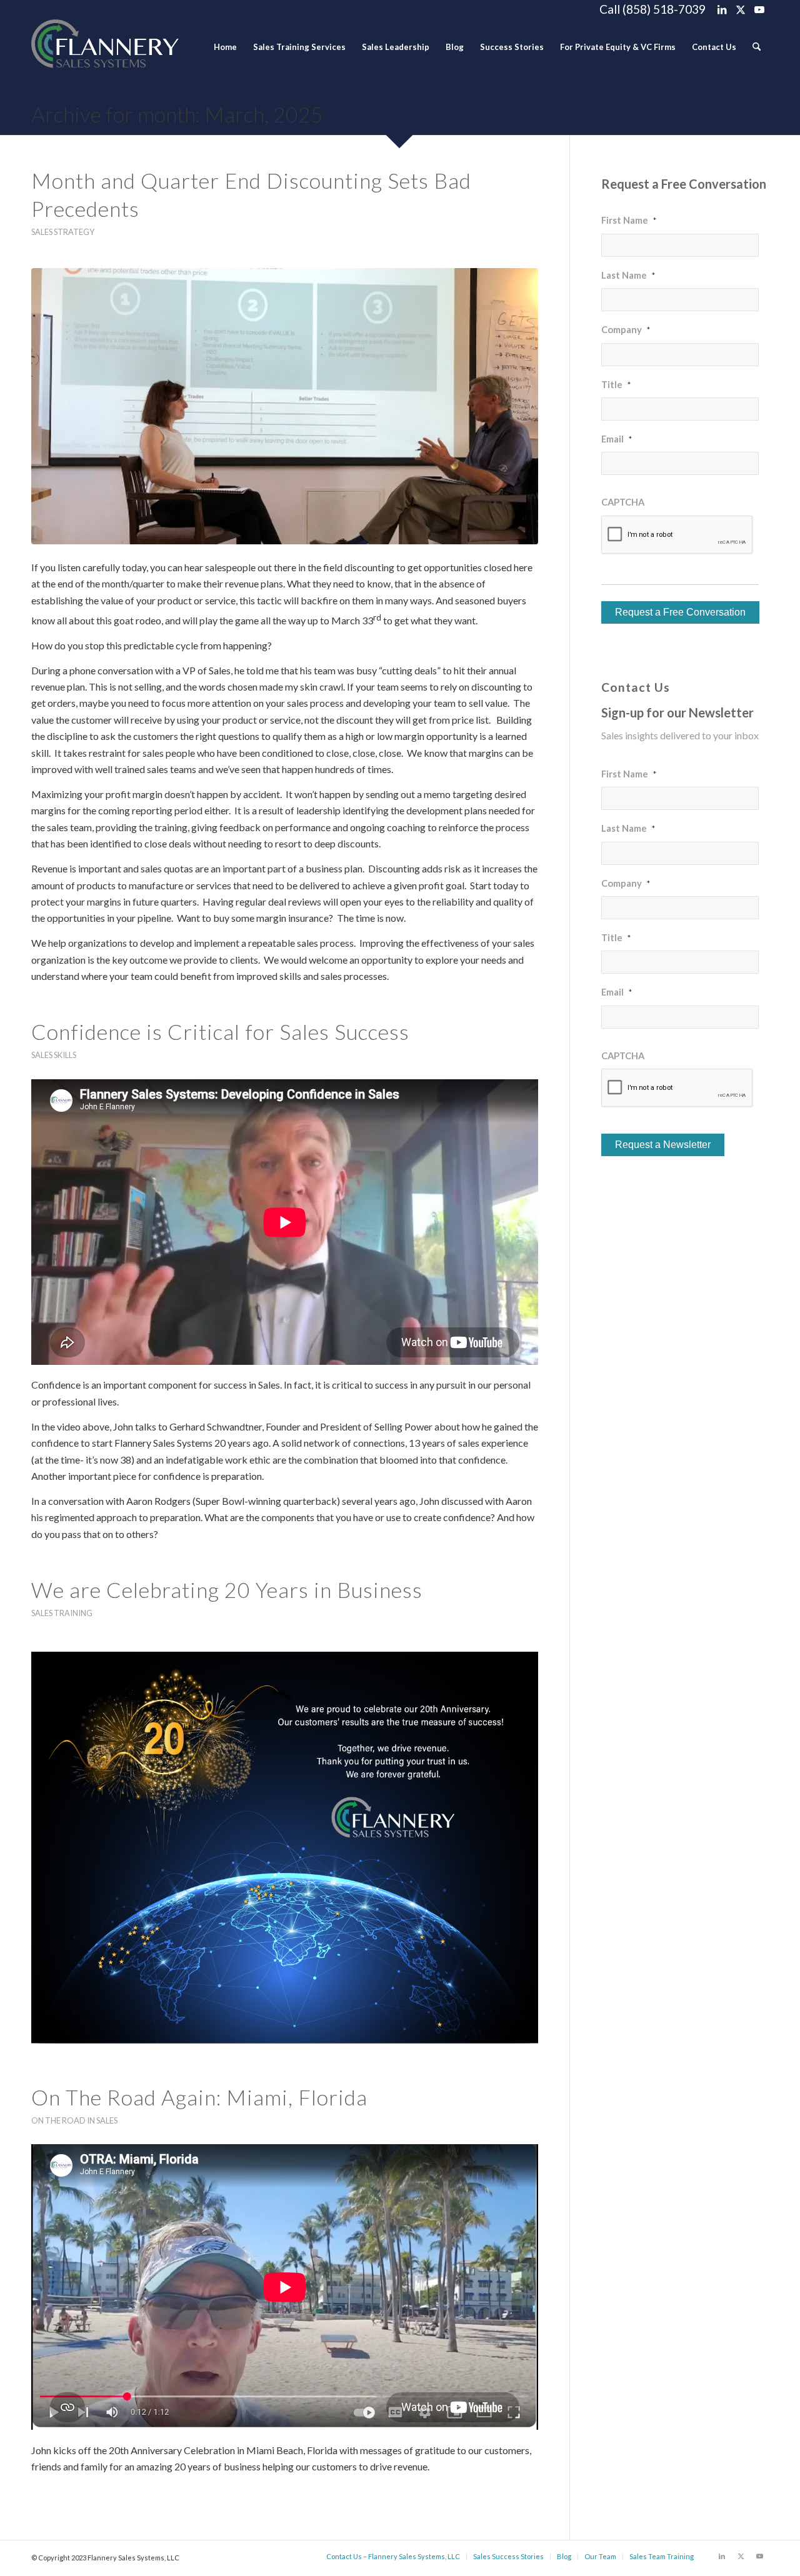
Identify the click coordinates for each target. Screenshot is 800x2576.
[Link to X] (740, 9)
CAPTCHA (623, 502)
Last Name (628, 275)
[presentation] (677, 535)
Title (616, 384)
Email (617, 439)
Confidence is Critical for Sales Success (220, 1031)
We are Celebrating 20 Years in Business (227, 1590)
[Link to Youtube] (759, 9)
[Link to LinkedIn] (722, 9)
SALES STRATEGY (63, 232)
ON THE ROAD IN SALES (74, 2120)
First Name (629, 220)
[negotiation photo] (285, 406)
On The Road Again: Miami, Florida (199, 2097)
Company (626, 329)
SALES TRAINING (62, 1613)
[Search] (757, 47)
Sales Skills (54, 1055)
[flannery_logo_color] (105, 47)
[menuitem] (225, 47)
